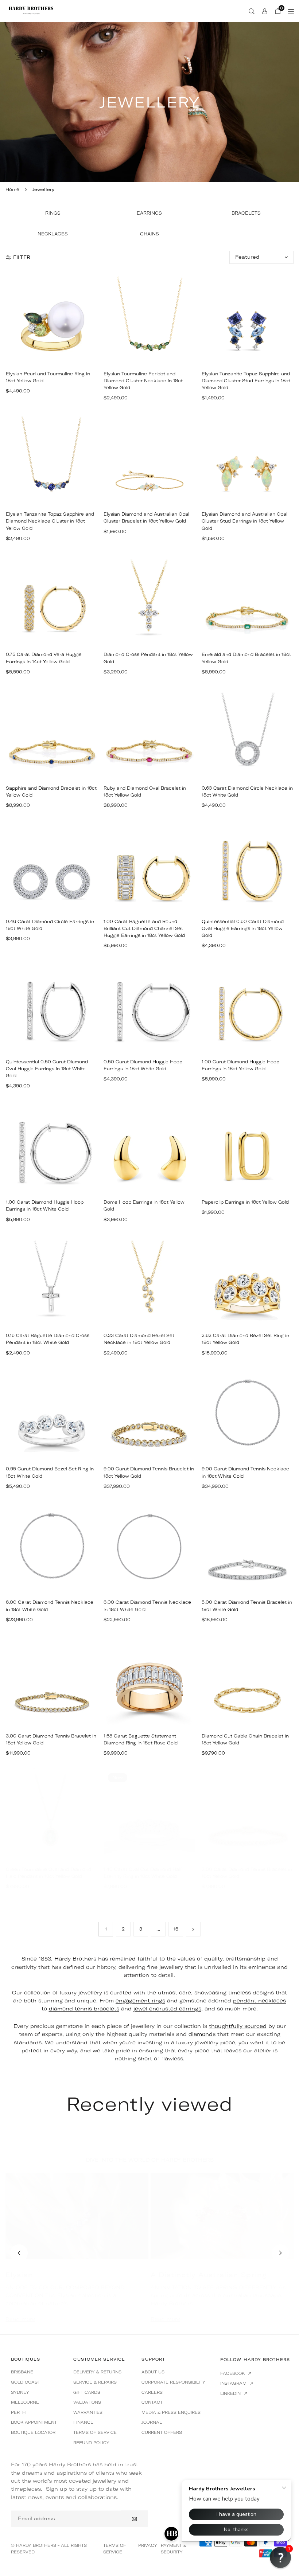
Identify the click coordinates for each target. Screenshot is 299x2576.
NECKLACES (53, 234)
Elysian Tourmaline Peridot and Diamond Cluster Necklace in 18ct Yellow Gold (143, 381)
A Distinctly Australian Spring (209, 2275)
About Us (153, 2372)
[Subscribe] (134, 2519)
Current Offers (162, 2432)
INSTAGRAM (234, 2383)
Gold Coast (26, 2382)
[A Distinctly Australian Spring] (222, 2216)
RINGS (53, 213)
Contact (152, 2402)
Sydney (20, 2392)
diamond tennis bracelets (84, 2009)
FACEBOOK (233, 2373)
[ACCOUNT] (265, 11)
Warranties (88, 2412)
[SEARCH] (252, 11)
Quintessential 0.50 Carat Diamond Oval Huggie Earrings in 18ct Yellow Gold (243, 928)
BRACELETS (246, 213)
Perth (18, 2412)
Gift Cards (87, 2392)
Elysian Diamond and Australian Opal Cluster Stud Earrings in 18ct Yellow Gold (244, 521)
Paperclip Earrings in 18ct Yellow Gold (245, 1202)
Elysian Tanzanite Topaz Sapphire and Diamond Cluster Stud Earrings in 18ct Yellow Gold (246, 381)
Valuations (87, 2402)
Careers (152, 2392)
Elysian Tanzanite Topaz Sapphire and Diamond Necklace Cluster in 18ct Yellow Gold (50, 521)
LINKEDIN (231, 2393)
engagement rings (140, 2001)
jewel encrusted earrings (167, 2009)
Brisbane (22, 2372)
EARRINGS (149, 213)
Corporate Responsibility (173, 2382)
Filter (22, 257)
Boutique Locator (33, 2432)
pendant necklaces (259, 2001)
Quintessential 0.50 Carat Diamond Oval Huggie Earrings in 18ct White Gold (47, 1069)
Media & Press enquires (171, 2412)
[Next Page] (193, 1929)
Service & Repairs (95, 2382)
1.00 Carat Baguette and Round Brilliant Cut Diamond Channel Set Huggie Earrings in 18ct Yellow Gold (144, 928)
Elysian (20, 2275)
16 (176, 1929)
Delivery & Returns (97, 2372)
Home (12, 189)
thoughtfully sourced (238, 2026)
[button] (280, 2253)
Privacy (148, 2545)
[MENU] (291, 11)
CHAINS (149, 234)
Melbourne (25, 2402)
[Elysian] (77, 2216)
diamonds (202, 2034)
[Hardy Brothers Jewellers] (31, 10)
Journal (152, 2422)
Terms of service (95, 2432)
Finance (83, 2422)
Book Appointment (34, 2422)
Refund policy (91, 2443)
